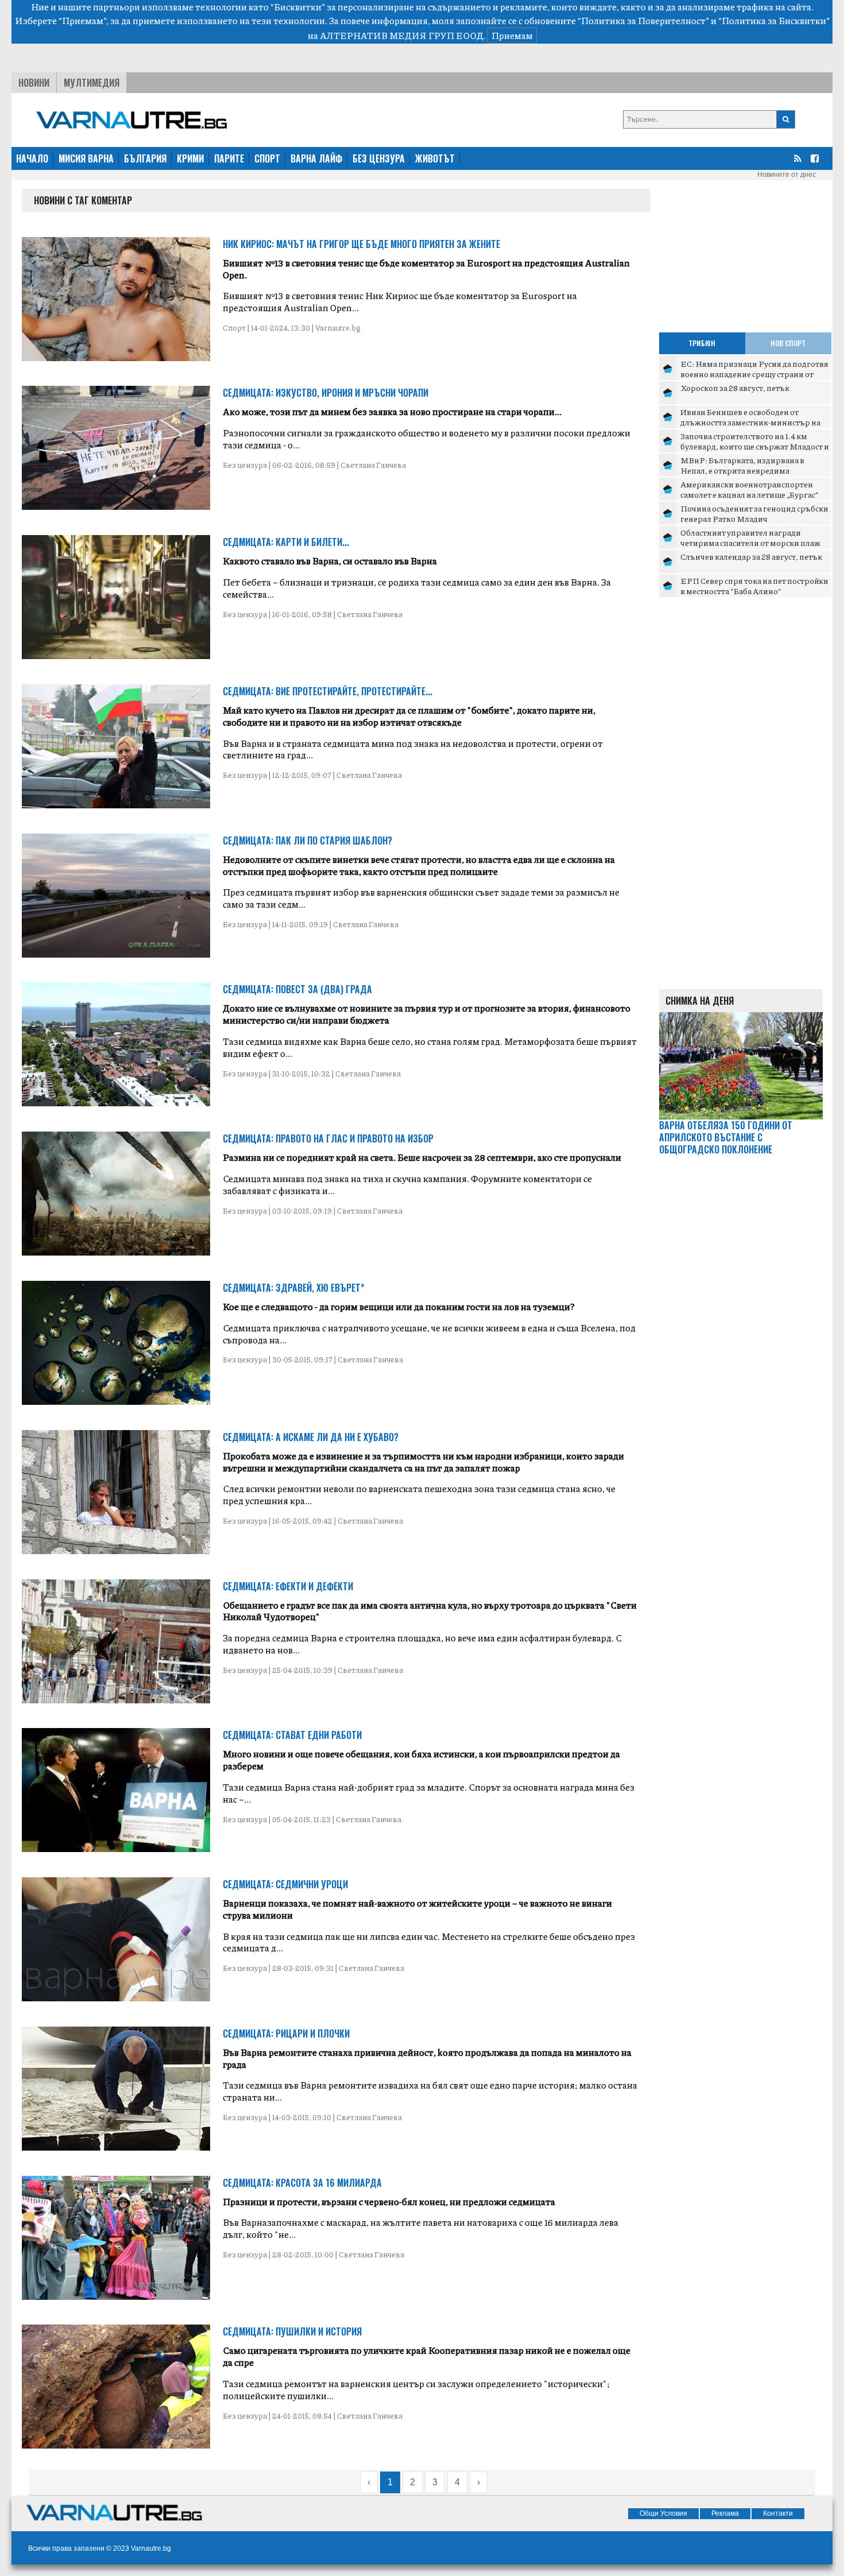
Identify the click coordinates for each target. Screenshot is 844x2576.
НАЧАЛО (32, 158)
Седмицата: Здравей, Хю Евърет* (294, 1288)
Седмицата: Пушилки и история (292, 2331)
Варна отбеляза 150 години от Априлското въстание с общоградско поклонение (726, 1137)
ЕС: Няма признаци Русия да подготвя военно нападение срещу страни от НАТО (754, 373)
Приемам (512, 35)
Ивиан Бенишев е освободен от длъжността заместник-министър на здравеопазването (750, 422)
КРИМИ (190, 158)
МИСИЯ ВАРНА (86, 158)
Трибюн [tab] (702, 343)
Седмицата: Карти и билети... (286, 542)
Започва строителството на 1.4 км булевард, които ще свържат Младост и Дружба (755, 446)
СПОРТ (267, 158)
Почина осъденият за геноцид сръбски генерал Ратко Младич (754, 513)
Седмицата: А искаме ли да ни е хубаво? (311, 1437)
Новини (34, 83)
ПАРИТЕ (229, 158)
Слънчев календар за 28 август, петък (751, 556)
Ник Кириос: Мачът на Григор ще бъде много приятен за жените (361, 244)
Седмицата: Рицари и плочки (286, 2033)
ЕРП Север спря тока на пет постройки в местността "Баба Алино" (754, 586)
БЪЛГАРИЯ (145, 158)
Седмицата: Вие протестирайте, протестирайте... (328, 691)
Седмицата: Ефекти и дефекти (288, 1586)
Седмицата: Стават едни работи (292, 1735)
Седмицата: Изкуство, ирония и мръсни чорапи (326, 393)
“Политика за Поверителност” (643, 20)
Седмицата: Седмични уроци (285, 1884)
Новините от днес (787, 175)
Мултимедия (92, 83)
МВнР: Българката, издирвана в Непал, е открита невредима (742, 465)
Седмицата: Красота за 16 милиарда (302, 2183)
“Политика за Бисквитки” (774, 20)
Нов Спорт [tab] (788, 343)
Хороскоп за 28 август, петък (735, 388)
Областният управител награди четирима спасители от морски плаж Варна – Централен (750, 542)
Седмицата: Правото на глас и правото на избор (328, 1138)
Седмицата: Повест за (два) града (297, 989)
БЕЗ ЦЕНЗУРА (379, 158)
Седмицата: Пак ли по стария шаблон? (307, 840)
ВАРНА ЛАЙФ (316, 158)
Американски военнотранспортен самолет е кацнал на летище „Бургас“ (749, 489)
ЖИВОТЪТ (435, 158)
